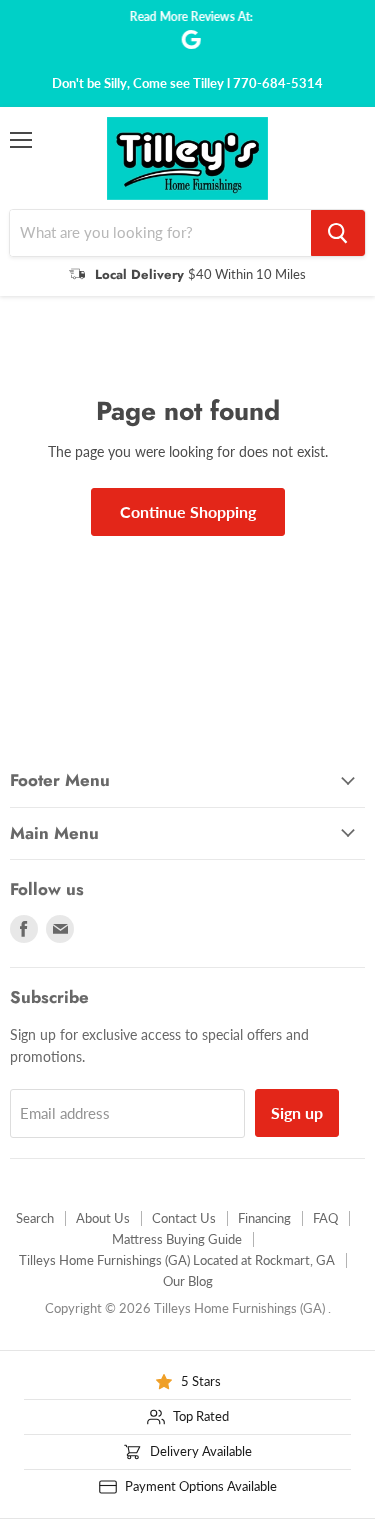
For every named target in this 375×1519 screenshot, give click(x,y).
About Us (103, 1218)
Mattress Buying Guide (177, 1239)
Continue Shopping (188, 511)
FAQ (325, 1218)
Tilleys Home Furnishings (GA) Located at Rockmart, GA (177, 1260)
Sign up (297, 1112)
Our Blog (188, 1281)
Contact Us (184, 1218)
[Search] (338, 233)
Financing (264, 1218)
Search (35, 1218)
